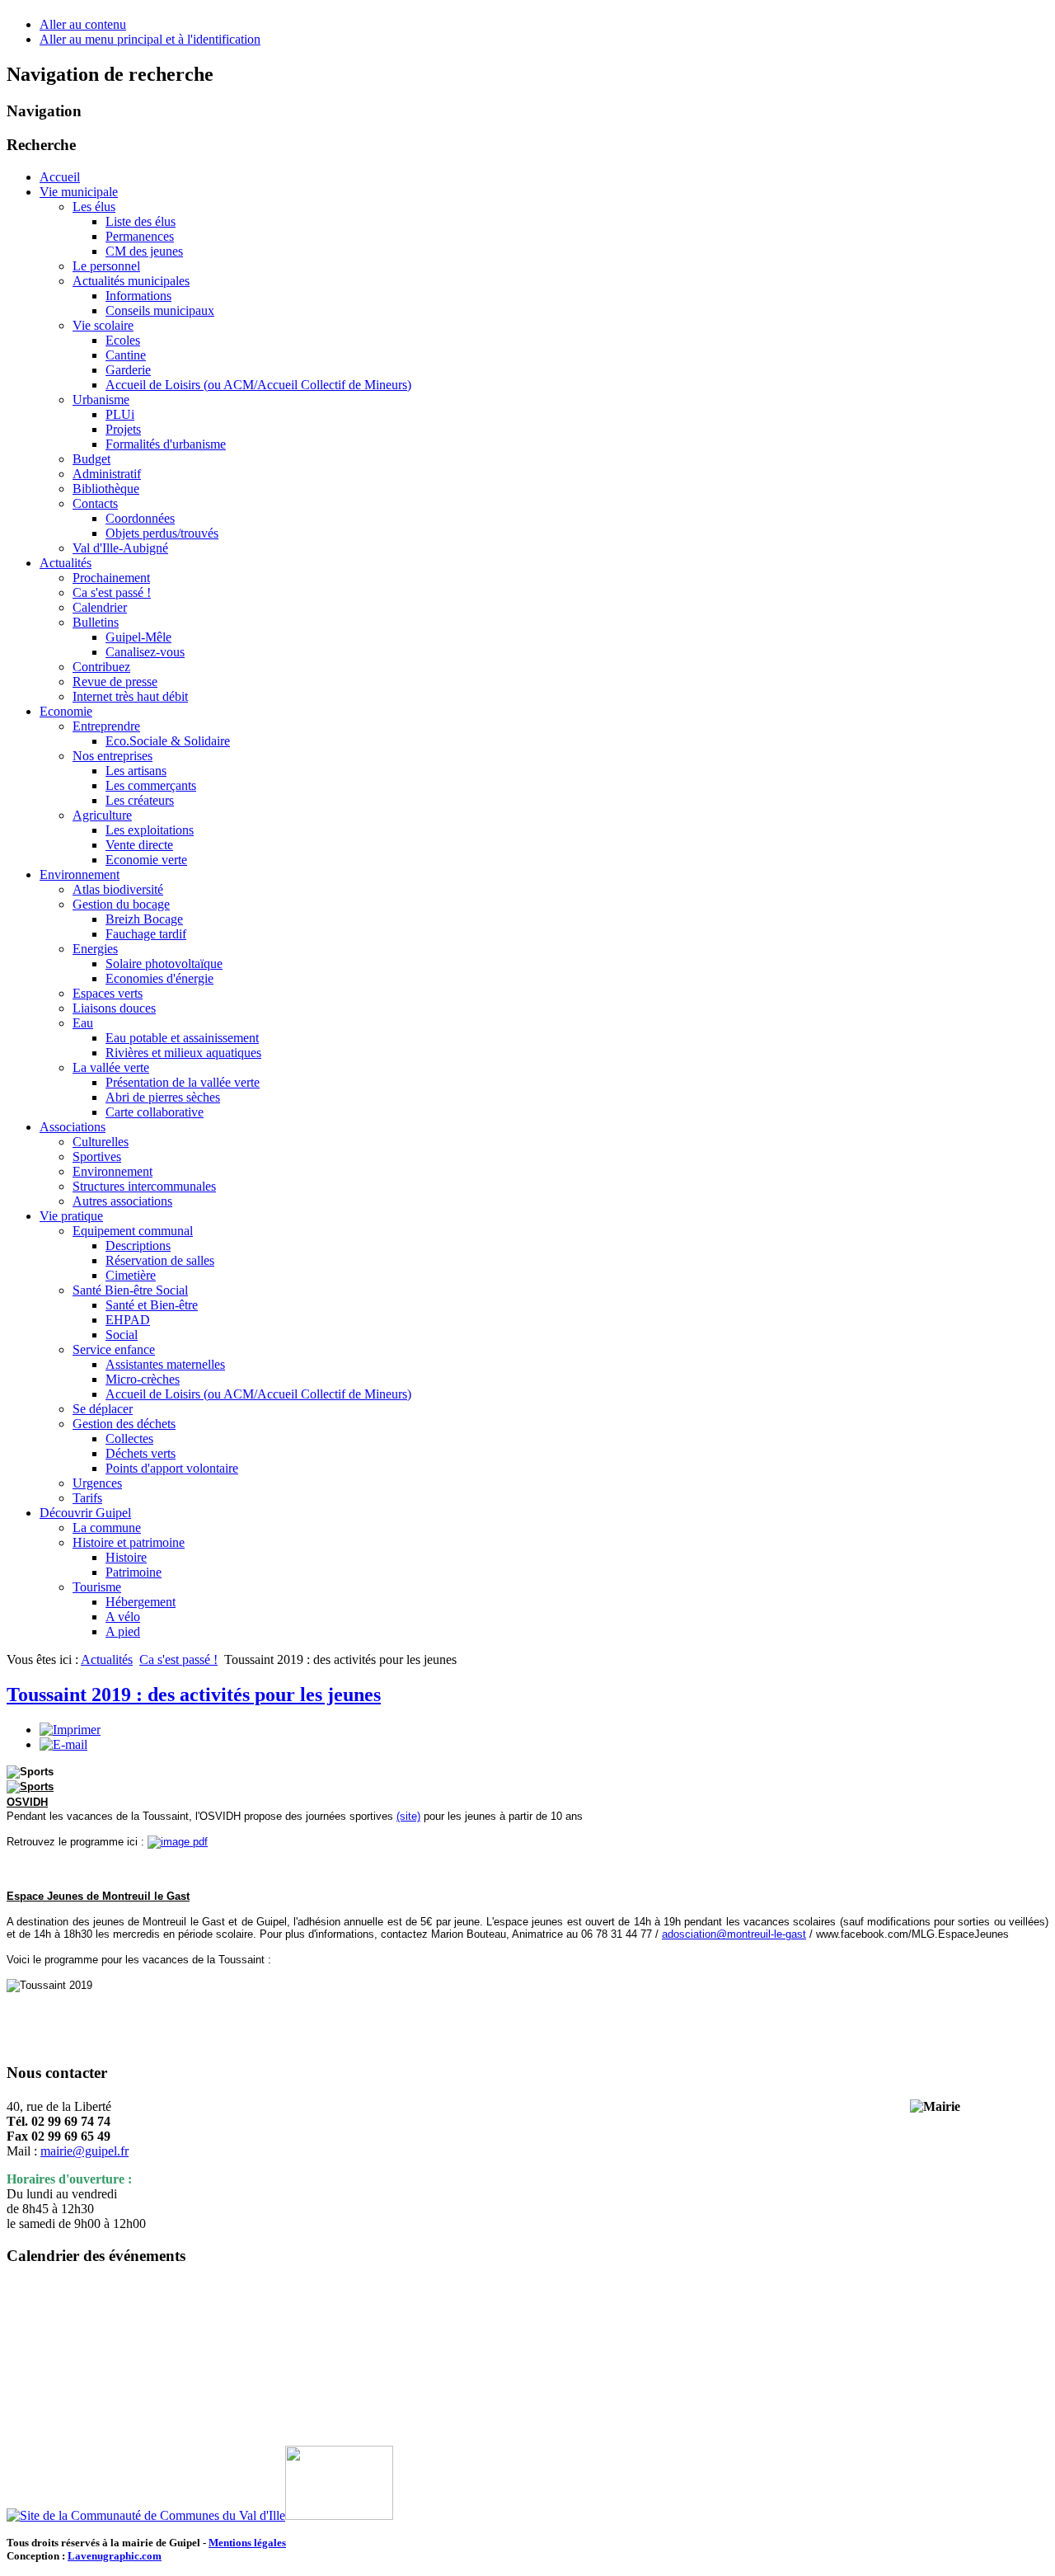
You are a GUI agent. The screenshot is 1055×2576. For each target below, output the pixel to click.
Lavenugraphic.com (115, 2556)
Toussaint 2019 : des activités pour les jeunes (194, 1695)
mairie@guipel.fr (84, 2151)
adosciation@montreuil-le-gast (734, 1934)
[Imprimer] (70, 1730)
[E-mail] (63, 1744)
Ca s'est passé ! (178, 1659)
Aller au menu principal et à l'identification (150, 39)
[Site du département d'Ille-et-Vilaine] (339, 2515)
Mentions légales (247, 2543)
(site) (408, 1816)
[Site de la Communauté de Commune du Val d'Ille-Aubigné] (146, 2515)
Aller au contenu (83, 24)
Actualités (107, 1659)
